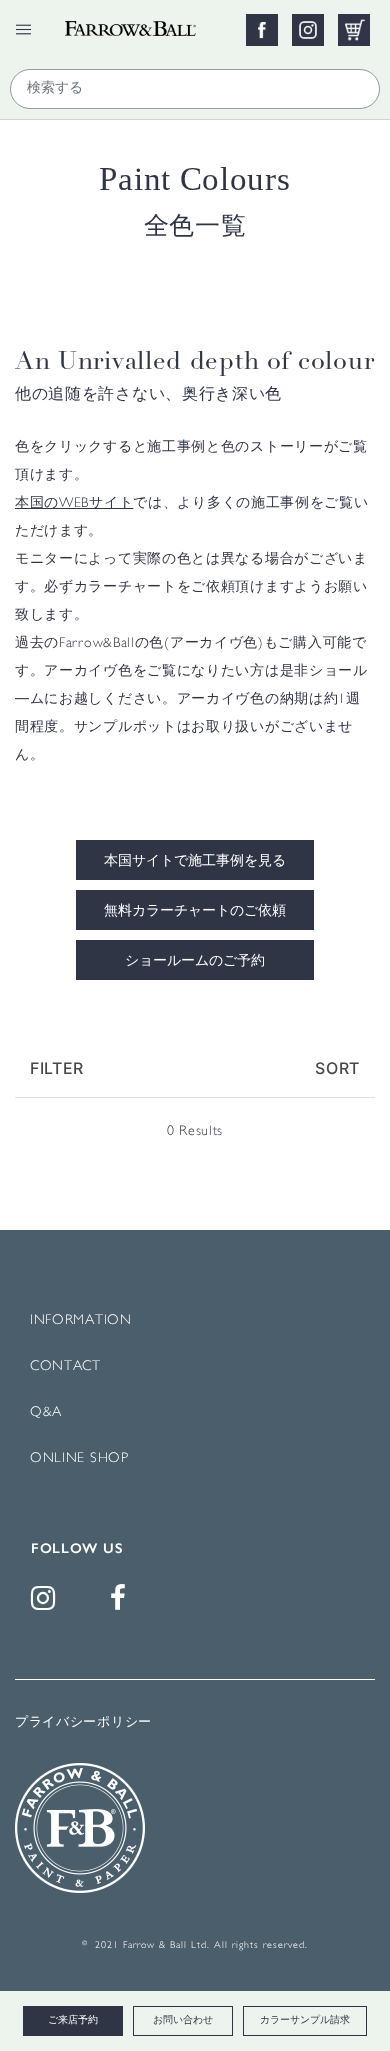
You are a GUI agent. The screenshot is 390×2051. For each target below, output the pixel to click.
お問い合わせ (183, 2020)
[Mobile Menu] (23, 29)
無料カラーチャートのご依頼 (195, 912)
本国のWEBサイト (74, 503)
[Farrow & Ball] (146, 23)
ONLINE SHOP (79, 1458)
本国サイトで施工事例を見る (195, 862)
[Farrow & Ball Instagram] (47, 1603)
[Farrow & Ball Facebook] (122, 1603)
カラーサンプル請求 (305, 2020)
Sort (337, 1068)
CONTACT (65, 1366)
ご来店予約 (73, 2020)
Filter (57, 1068)
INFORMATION (81, 1320)
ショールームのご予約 (195, 962)
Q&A (46, 1412)
